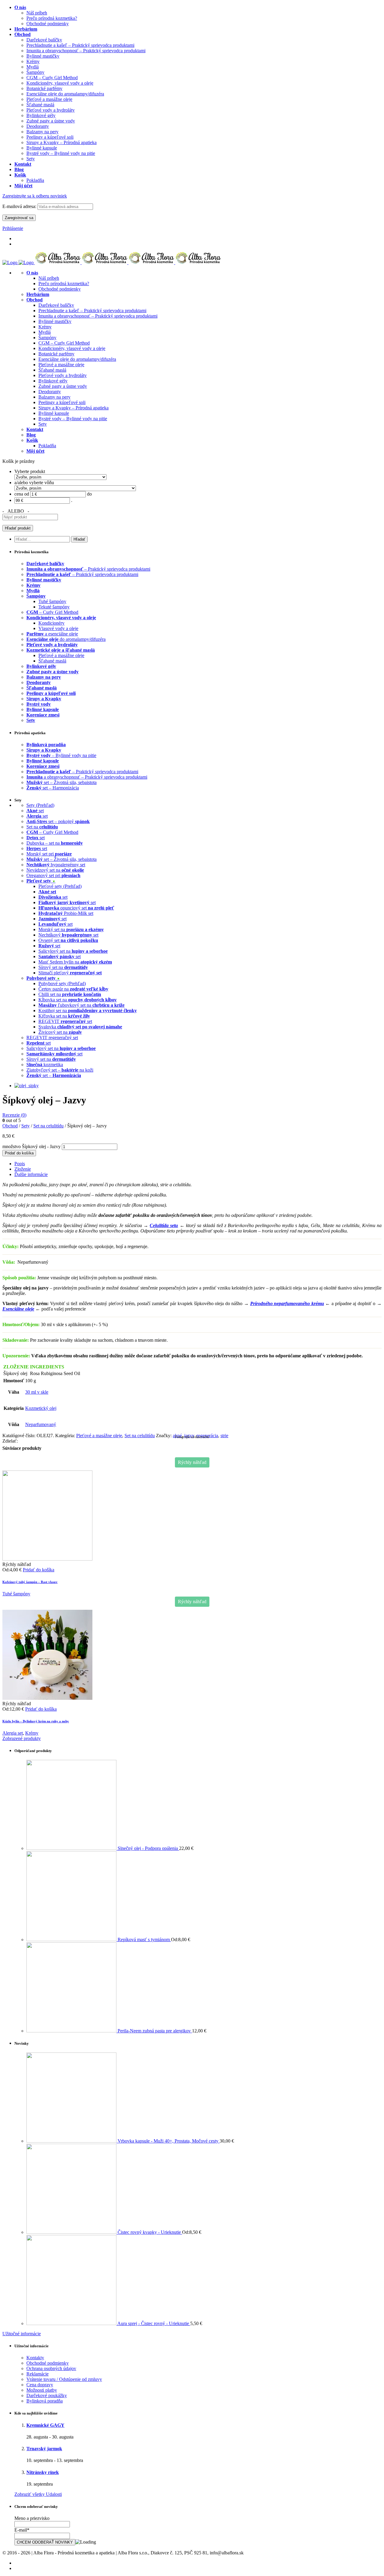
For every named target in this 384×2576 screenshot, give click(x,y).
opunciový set (76, 908)
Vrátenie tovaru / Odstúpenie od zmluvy (64, 2379)
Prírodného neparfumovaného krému (287, 1303)
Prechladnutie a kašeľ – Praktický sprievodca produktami (92, 311)
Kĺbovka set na (78, 1000)
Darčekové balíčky (56, 305)
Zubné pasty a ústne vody (63, 386)
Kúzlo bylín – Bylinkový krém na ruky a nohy (36, 1721)
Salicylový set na (73, 951)
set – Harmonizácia (53, 788)
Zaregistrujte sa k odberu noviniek (35, 196)
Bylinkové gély (53, 381)
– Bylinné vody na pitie (61, 755)
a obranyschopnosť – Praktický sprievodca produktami (87, 777)
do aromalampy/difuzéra (66, 639)
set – (54, 1075)
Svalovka (80, 1027)
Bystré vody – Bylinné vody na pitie (73, 419)
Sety (43, 424)
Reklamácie (37, 2374)
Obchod (10, 1126)
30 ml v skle (37, 1392)
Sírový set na (63, 967)
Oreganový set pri (53, 875)
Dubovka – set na (55, 843)
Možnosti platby (42, 2390)
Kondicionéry (51, 623)
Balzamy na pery (54, 397)
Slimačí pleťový (70, 973)
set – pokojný (58, 821)
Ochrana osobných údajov (51, 2368)
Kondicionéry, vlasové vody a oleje (72, 348)
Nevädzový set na (55, 870)
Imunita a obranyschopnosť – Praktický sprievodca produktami (98, 316)
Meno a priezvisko (32, 2518)
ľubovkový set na (81, 1005)
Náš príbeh (49, 278)
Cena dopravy (40, 2385)
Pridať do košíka (19, 1153)
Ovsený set (68, 940)
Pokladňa (47, 446)
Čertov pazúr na (73, 989)
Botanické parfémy (56, 354)
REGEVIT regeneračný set (52, 1038)
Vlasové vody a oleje (58, 628)
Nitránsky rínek (43, 2472)
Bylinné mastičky (55, 321)
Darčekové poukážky (47, 2395)
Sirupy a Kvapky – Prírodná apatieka (73, 408)
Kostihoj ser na (88, 1010)
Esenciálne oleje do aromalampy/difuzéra (77, 359)
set (35, 811)
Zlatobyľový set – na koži (60, 1070)
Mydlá (45, 332)
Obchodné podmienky (60, 289)
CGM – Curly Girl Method (64, 343)
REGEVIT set (65, 1021)
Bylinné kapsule (54, 413)
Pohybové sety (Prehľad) (62, 983)
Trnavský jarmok (44, 2449)
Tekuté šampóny (54, 607)
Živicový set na (60, 1032)
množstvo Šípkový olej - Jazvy (31, 1146)
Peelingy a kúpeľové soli (62, 402)
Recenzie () (14, 1115)
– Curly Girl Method (52, 612)
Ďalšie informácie (31, 1174)
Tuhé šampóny (52, 601)
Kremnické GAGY (45, 2425)
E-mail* (22, 2530)
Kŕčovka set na (64, 1016)
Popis (20, 1164)
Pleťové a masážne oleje (61, 365)
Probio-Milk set (66, 913)
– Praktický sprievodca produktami (88, 569)
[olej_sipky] (27, 1086)
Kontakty (35, 2358)
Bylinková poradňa (45, 2401)
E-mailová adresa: (20, 206)
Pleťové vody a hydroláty (63, 375)
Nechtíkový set (68, 935)
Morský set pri (49, 854)
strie (224, 1436)
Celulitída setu (164, 1225)
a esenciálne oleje (52, 634)
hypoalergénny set (56, 865)
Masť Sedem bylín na (75, 962)
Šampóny (47, 338)
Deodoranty (50, 392)
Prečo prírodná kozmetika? (64, 284)
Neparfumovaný (41, 1424)
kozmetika (45, 1065)
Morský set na (71, 929)
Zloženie (23, 1169)
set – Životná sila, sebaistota (61, 782)
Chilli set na (70, 994)
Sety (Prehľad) (40, 805)
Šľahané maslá (52, 370)
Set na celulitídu (48, 1126)
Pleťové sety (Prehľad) (60, 886)
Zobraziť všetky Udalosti (38, 2494)
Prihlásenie (13, 228)
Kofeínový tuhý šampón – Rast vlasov (30, 1582)
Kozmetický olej (41, 1408)
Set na (42, 827)
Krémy (45, 327)
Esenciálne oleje (18, 1309)
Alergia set (13, 1733)
